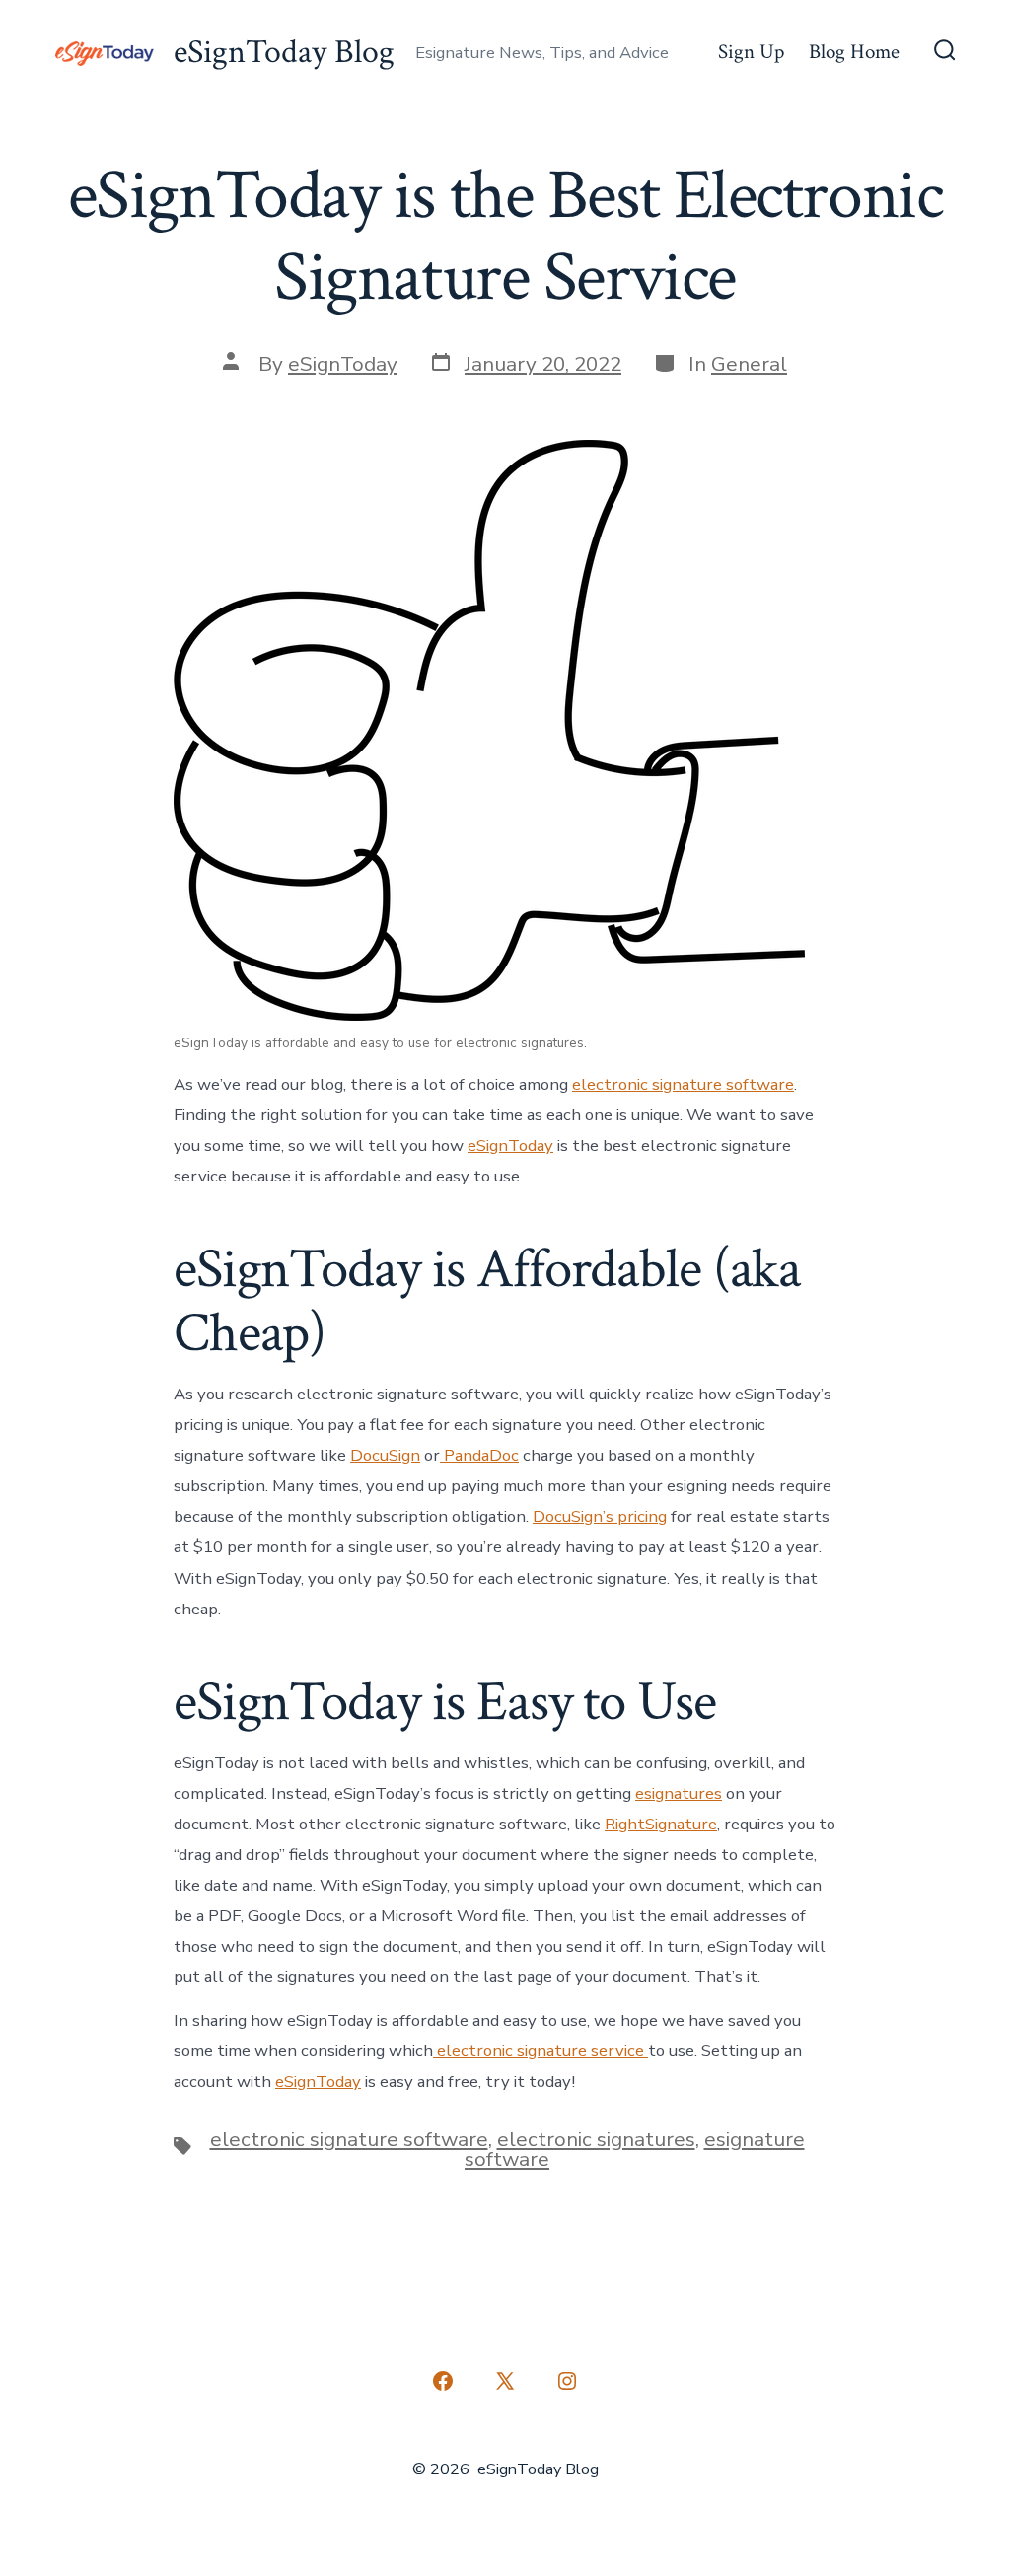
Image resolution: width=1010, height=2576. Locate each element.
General (749, 364)
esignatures (679, 1793)
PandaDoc (479, 1455)
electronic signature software (683, 1084)
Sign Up (751, 52)
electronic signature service (541, 2051)
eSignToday (343, 364)
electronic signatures (596, 2139)
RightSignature (661, 1824)
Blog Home (854, 52)
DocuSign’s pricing (600, 1516)
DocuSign (385, 1455)
